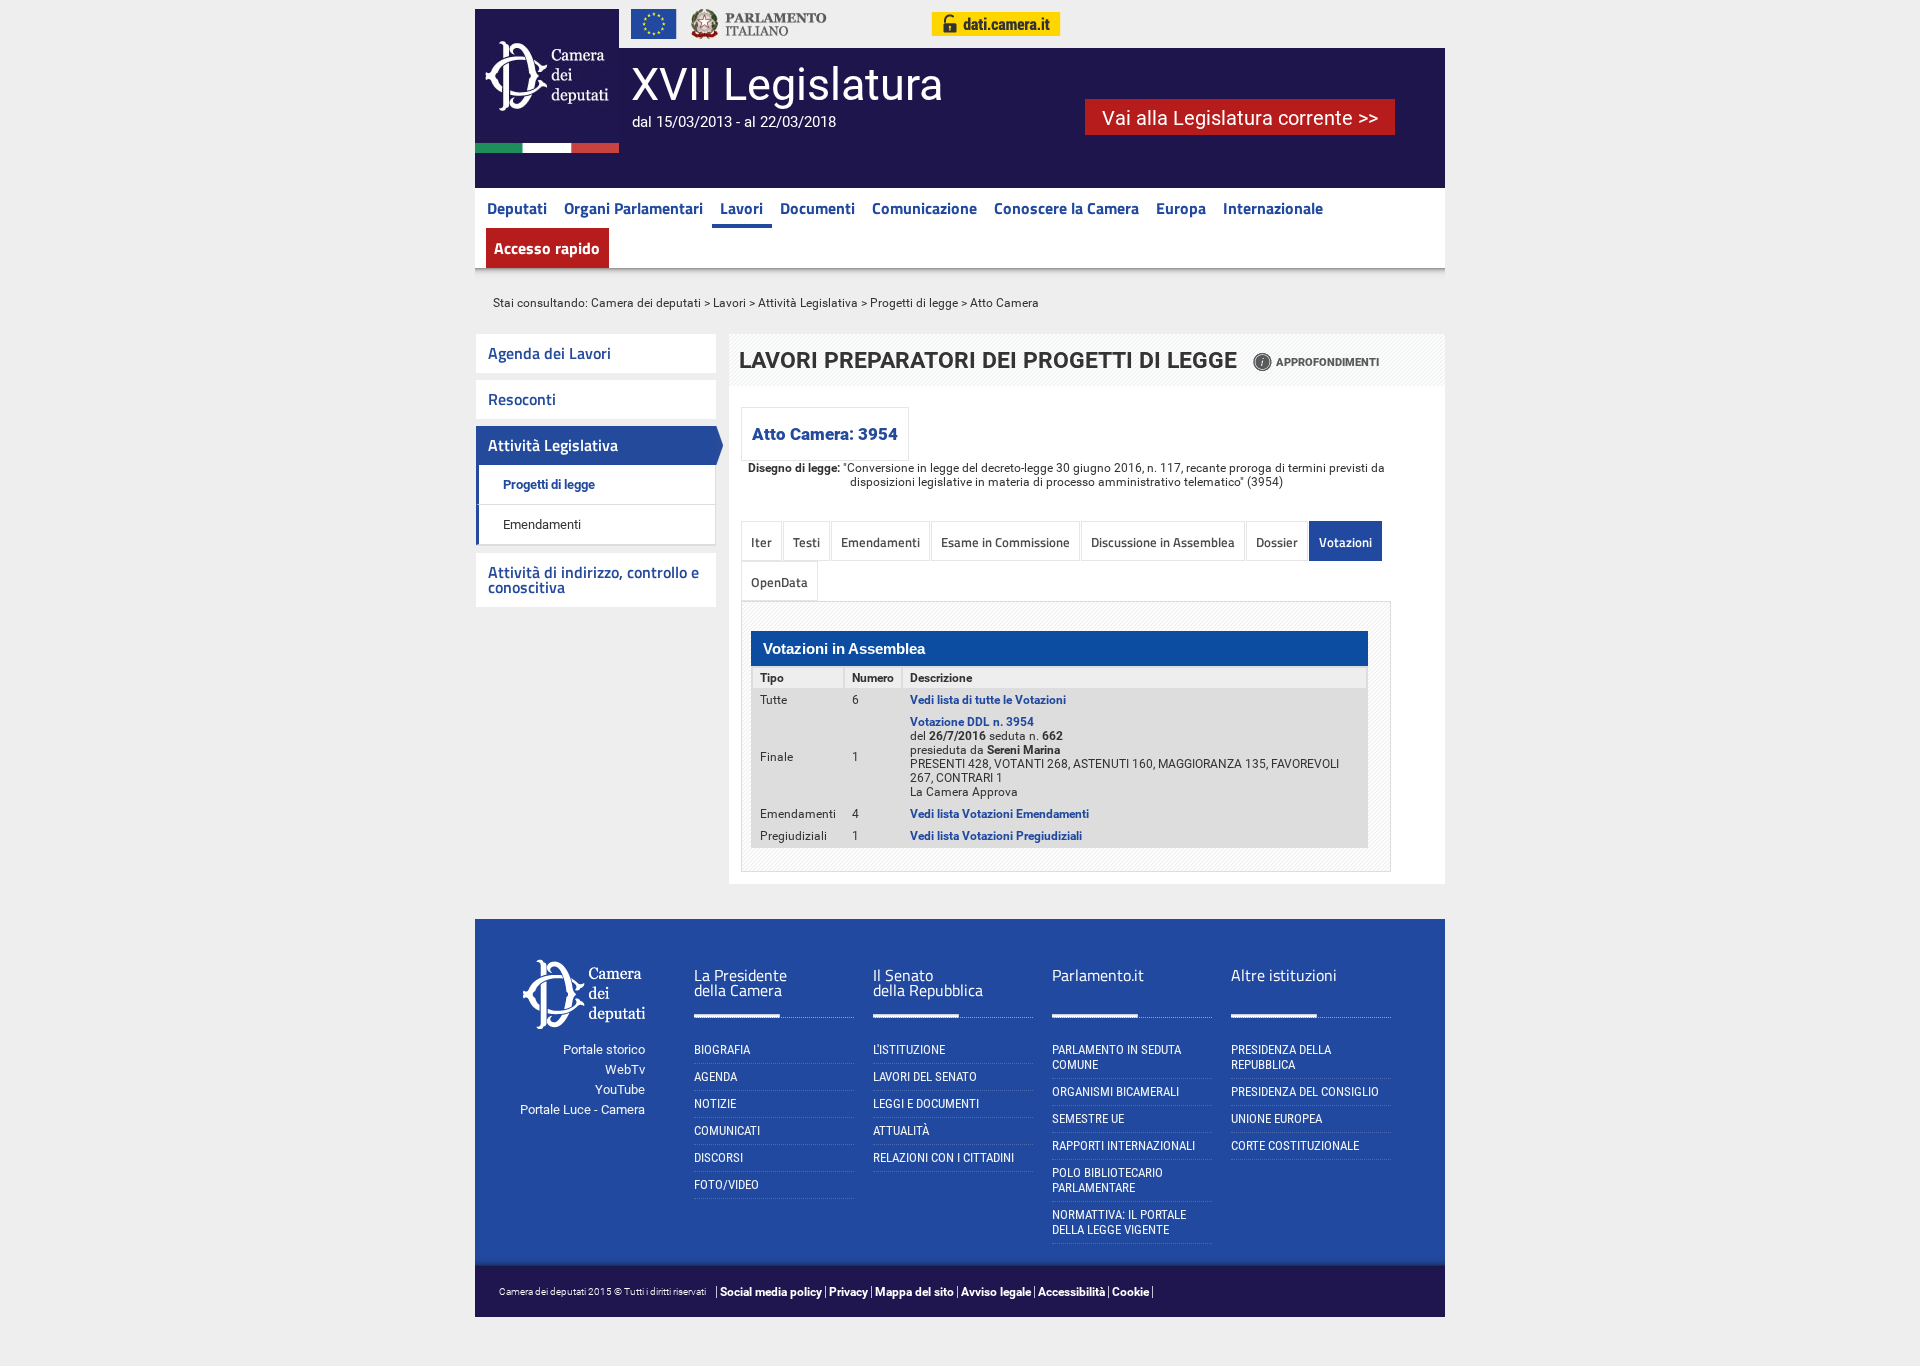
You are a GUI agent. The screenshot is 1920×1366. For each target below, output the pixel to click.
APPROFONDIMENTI (1327, 362)
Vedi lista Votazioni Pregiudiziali (996, 836)
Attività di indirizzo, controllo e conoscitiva (593, 579)
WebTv (625, 1069)
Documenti (817, 208)
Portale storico (604, 1049)
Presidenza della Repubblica (1281, 1057)
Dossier (1277, 542)
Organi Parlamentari (633, 208)
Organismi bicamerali (1115, 1091)
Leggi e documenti (926, 1103)
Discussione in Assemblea (1163, 542)
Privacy (848, 1292)
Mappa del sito (914, 1292)
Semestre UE (1088, 1118)
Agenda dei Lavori (549, 353)
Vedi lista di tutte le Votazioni (988, 700)
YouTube (620, 1089)
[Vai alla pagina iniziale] (547, 149)
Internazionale (1273, 208)
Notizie (715, 1103)
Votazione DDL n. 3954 (972, 722)
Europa (1181, 208)
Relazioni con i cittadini (943, 1157)
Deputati (517, 208)
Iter (761, 542)
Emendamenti (542, 524)
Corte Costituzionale (1295, 1145)
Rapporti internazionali (1123, 1145)
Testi (806, 542)
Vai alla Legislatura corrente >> (1240, 118)
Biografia (722, 1049)
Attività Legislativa (808, 303)
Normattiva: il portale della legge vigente (1119, 1222)
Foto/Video (726, 1184)
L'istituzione (909, 1049)
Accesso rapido (547, 248)
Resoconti (522, 399)
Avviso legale (996, 1292)
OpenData (779, 582)
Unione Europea (1276, 1118)
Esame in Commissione (1005, 542)
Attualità (901, 1130)
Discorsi (718, 1157)
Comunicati (727, 1130)
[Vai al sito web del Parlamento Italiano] (759, 44)
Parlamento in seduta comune (1116, 1057)
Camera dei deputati (646, 303)
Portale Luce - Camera (582, 1109)
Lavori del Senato (925, 1076)
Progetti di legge (914, 303)
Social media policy (771, 1292)
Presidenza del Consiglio (1305, 1091)
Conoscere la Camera (1066, 208)
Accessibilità (1071, 1292)
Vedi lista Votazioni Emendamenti (999, 814)
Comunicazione (924, 208)
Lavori (741, 208)
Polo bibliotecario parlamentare (1107, 1180)
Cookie (1130, 1292)
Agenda (715, 1076)
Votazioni (1345, 542)
